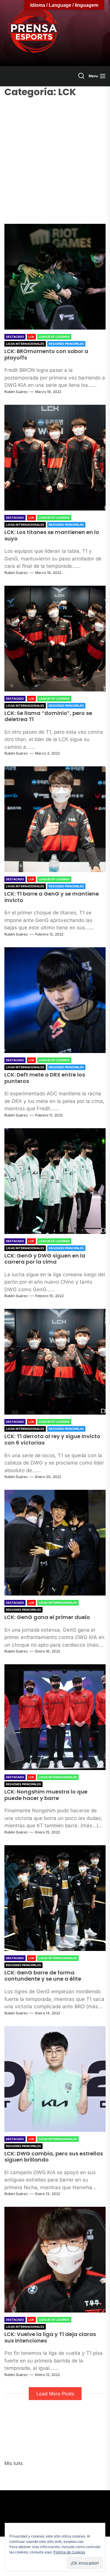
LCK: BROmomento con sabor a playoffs (46, 354)
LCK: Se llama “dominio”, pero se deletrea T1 (48, 716)
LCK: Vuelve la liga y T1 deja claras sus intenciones (50, 2337)
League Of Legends (54, 337)
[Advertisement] (55, 157)
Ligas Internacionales (25, 344)
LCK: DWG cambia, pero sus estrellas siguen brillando (54, 2157)
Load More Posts (55, 2394)
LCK (31, 337)
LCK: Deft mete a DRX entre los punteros (45, 1078)
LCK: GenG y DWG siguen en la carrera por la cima (45, 1259)
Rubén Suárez (16, 392)
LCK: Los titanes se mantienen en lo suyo (52, 535)
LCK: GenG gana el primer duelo (47, 1617)
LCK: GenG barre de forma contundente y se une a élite (43, 1976)
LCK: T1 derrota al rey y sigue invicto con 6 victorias (52, 1439)
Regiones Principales (66, 344)
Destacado (15, 337)
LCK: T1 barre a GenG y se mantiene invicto (52, 897)
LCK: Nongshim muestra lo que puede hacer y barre (46, 1795)
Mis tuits (13, 2463)
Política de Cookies (69, 2552)
